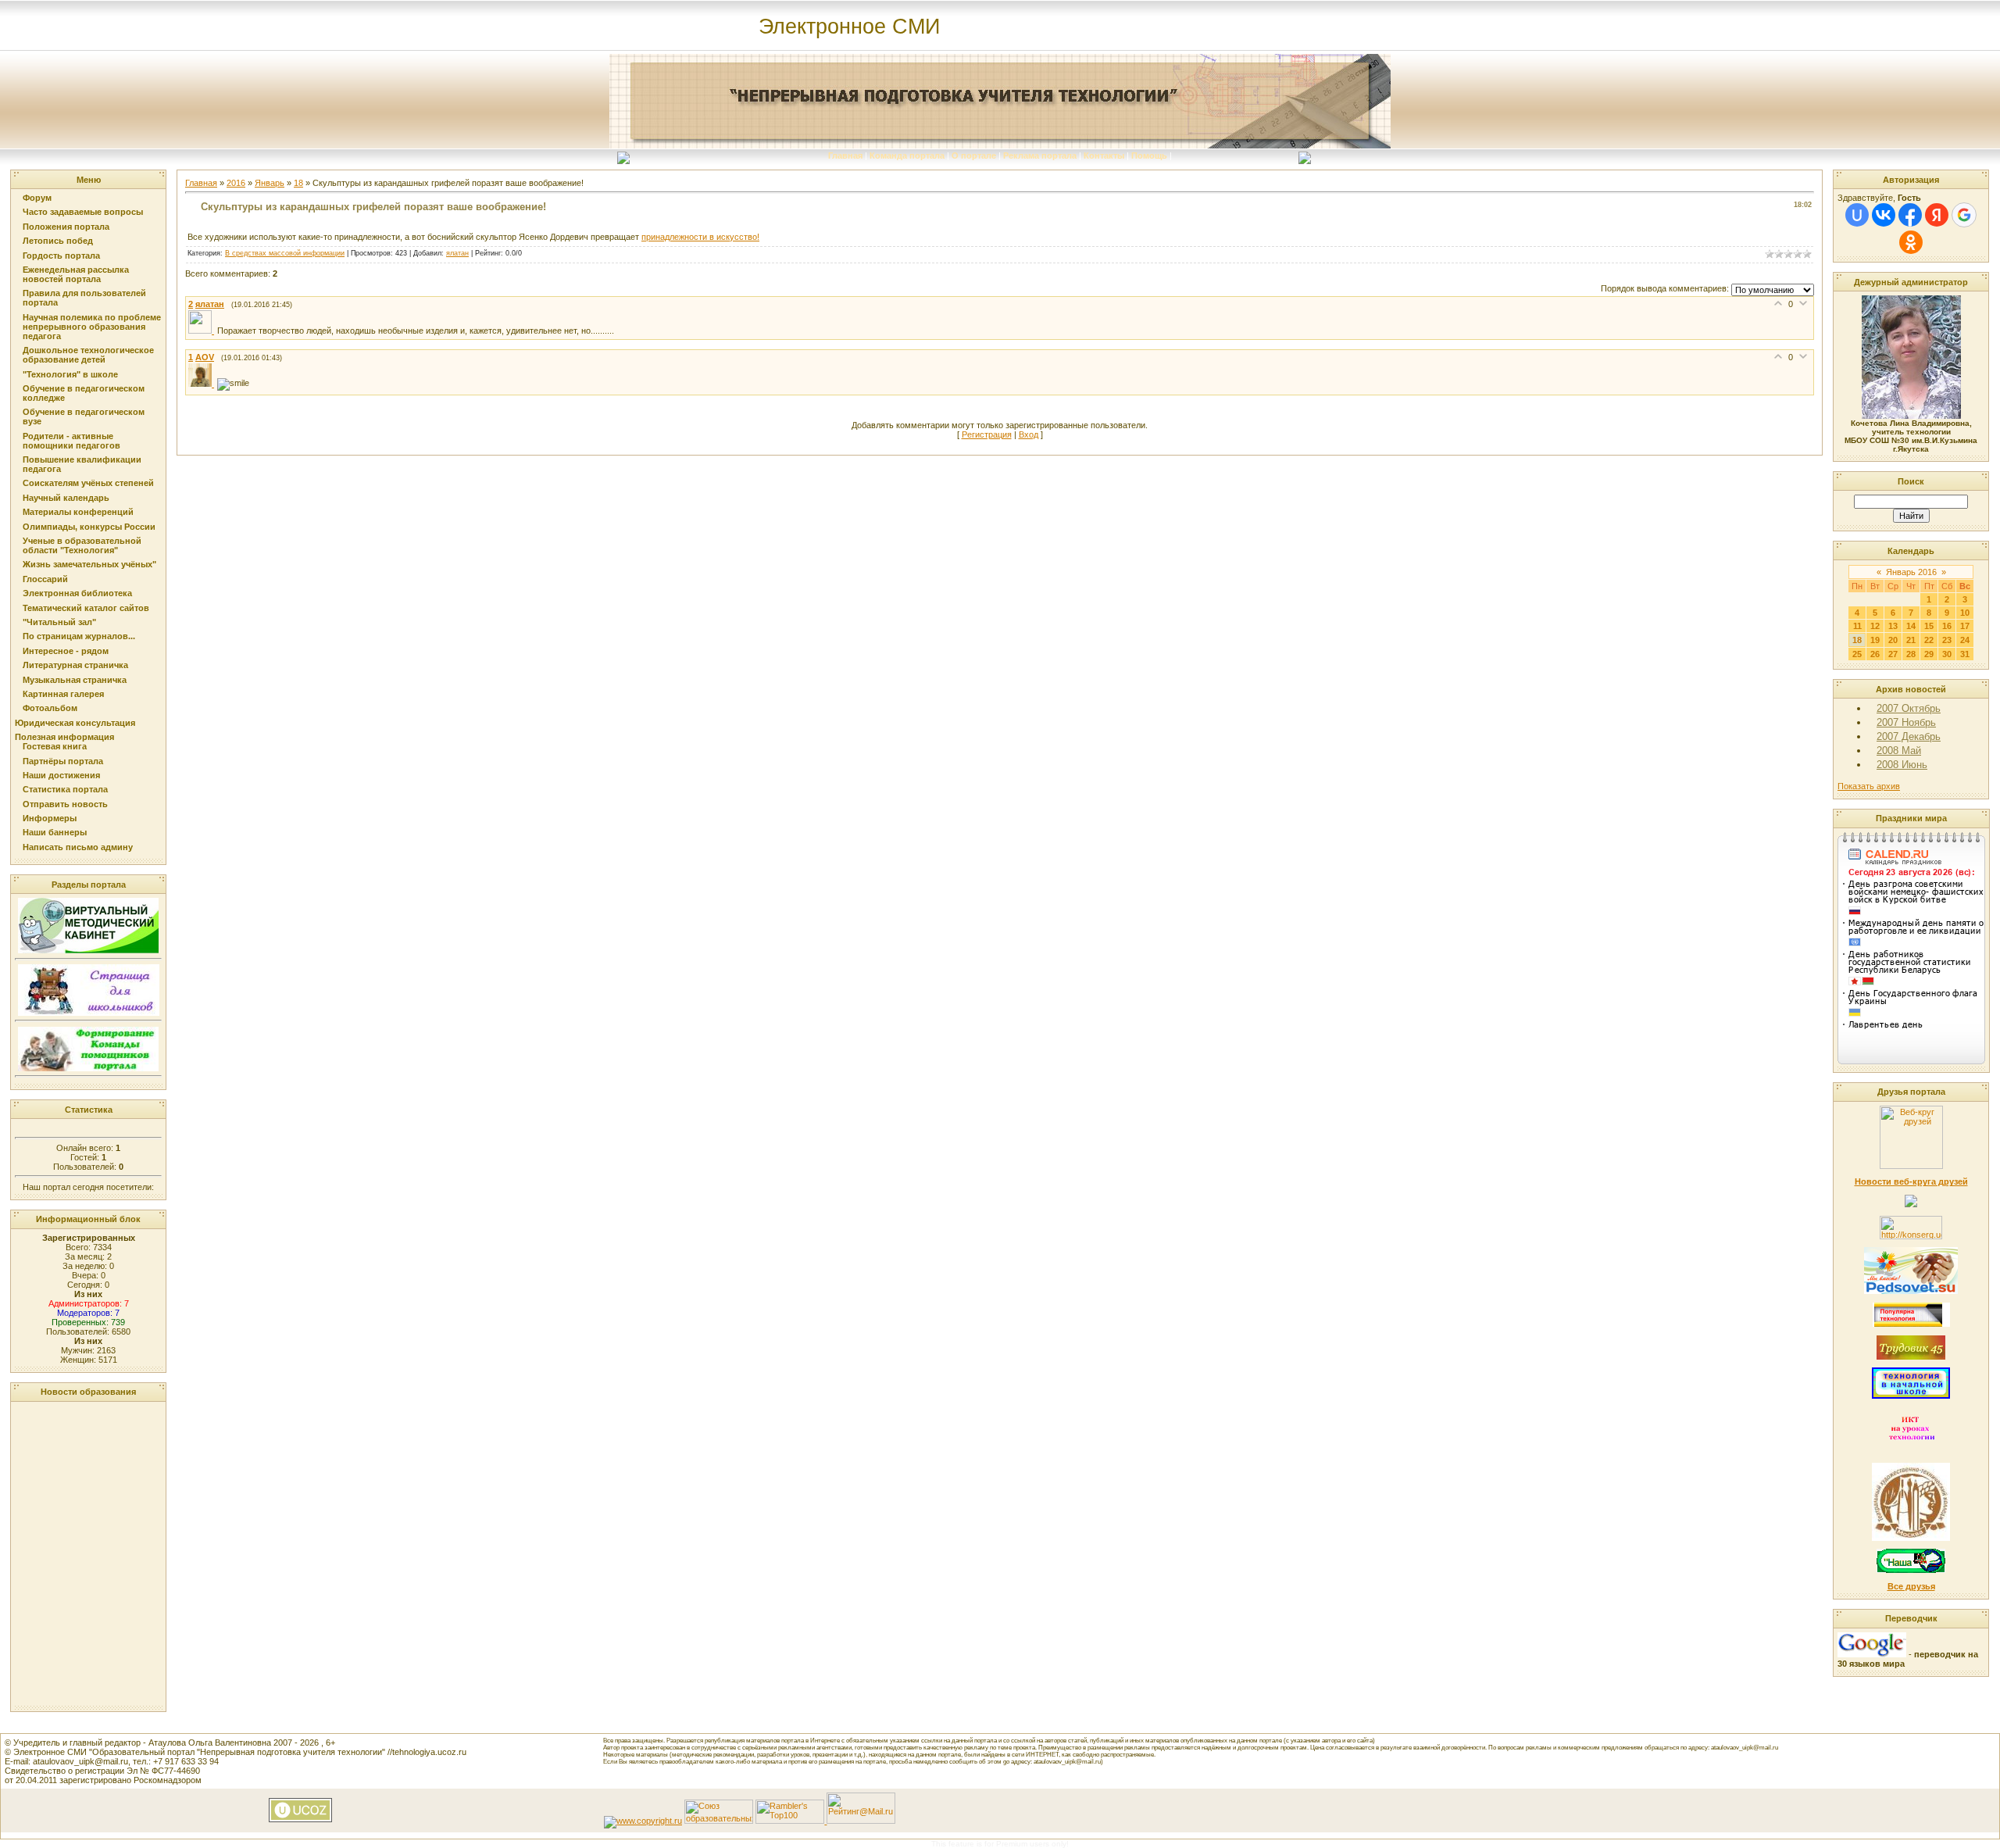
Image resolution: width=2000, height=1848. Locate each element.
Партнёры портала (63, 761)
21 (1911, 640)
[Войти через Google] (1964, 215)
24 (1965, 640)
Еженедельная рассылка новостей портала (76, 274)
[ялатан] (203, 331)
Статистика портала (65, 789)
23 (1947, 640)
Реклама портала (1040, 155)
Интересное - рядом (66, 651)
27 (1893, 654)
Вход (1029, 434)
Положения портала (66, 227)
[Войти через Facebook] (1910, 215)
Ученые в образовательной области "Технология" (82, 545)
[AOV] (203, 384)
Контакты (1104, 155)
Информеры (50, 818)
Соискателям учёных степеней (88, 483)
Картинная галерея (63, 694)
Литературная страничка (75, 665)
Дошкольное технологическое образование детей (88, 355)
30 (1947, 654)
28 (1911, 654)
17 (1965, 626)
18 (298, 183)
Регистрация (987, 434)
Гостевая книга (55, 746)
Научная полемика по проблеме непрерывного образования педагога (92, 327)
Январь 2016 (1911, 572)
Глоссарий (45, 579)
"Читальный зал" (59, 622)
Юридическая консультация (75, 723)
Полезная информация (64, 737)
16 (1947, 626)
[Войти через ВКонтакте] (1884, 215)
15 (1929, 626)
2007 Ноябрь (1906, 722)
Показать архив (1869, 786)
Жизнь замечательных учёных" (89, 564)
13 (1893, 626)
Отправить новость (65, 804)
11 (1857, 626)
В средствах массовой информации (285, 253)
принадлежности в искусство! (700, 237)
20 (1893, 640)
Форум (37, 198)
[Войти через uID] (1857, 215)
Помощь (1149, 155)
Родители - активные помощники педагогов (71, 441)
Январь (270, 183)
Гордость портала (61, 256)
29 (1929, 654)
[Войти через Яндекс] (1937, 215)
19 (1875, 640)
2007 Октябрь (1909, 708)
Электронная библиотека (77, 593)
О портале (974, 155)
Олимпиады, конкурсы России (89, 527)
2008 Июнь (1902, 765)
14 (1911, 626)
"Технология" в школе (70, 374)
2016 (236, 183)
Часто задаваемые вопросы (83, 212)
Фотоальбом (50, 708)
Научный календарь (66, 498)
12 (1875, 626)
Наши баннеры (55, 832)
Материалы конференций (78, 512)
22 (1929, 640)
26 (1875, 654)
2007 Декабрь (1909, 736)
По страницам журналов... (79, 636)
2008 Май (1899, 751)
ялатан (457, 253)
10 (1965, 613)
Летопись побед (58, 241)
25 (1857, 654)
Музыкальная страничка (75, 680)
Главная (845, 155)
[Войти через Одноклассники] (1911, 242)
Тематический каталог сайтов (86, 608)
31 (1965, 654)
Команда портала (907, 155)
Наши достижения (61, 775)
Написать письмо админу (78, 847)
